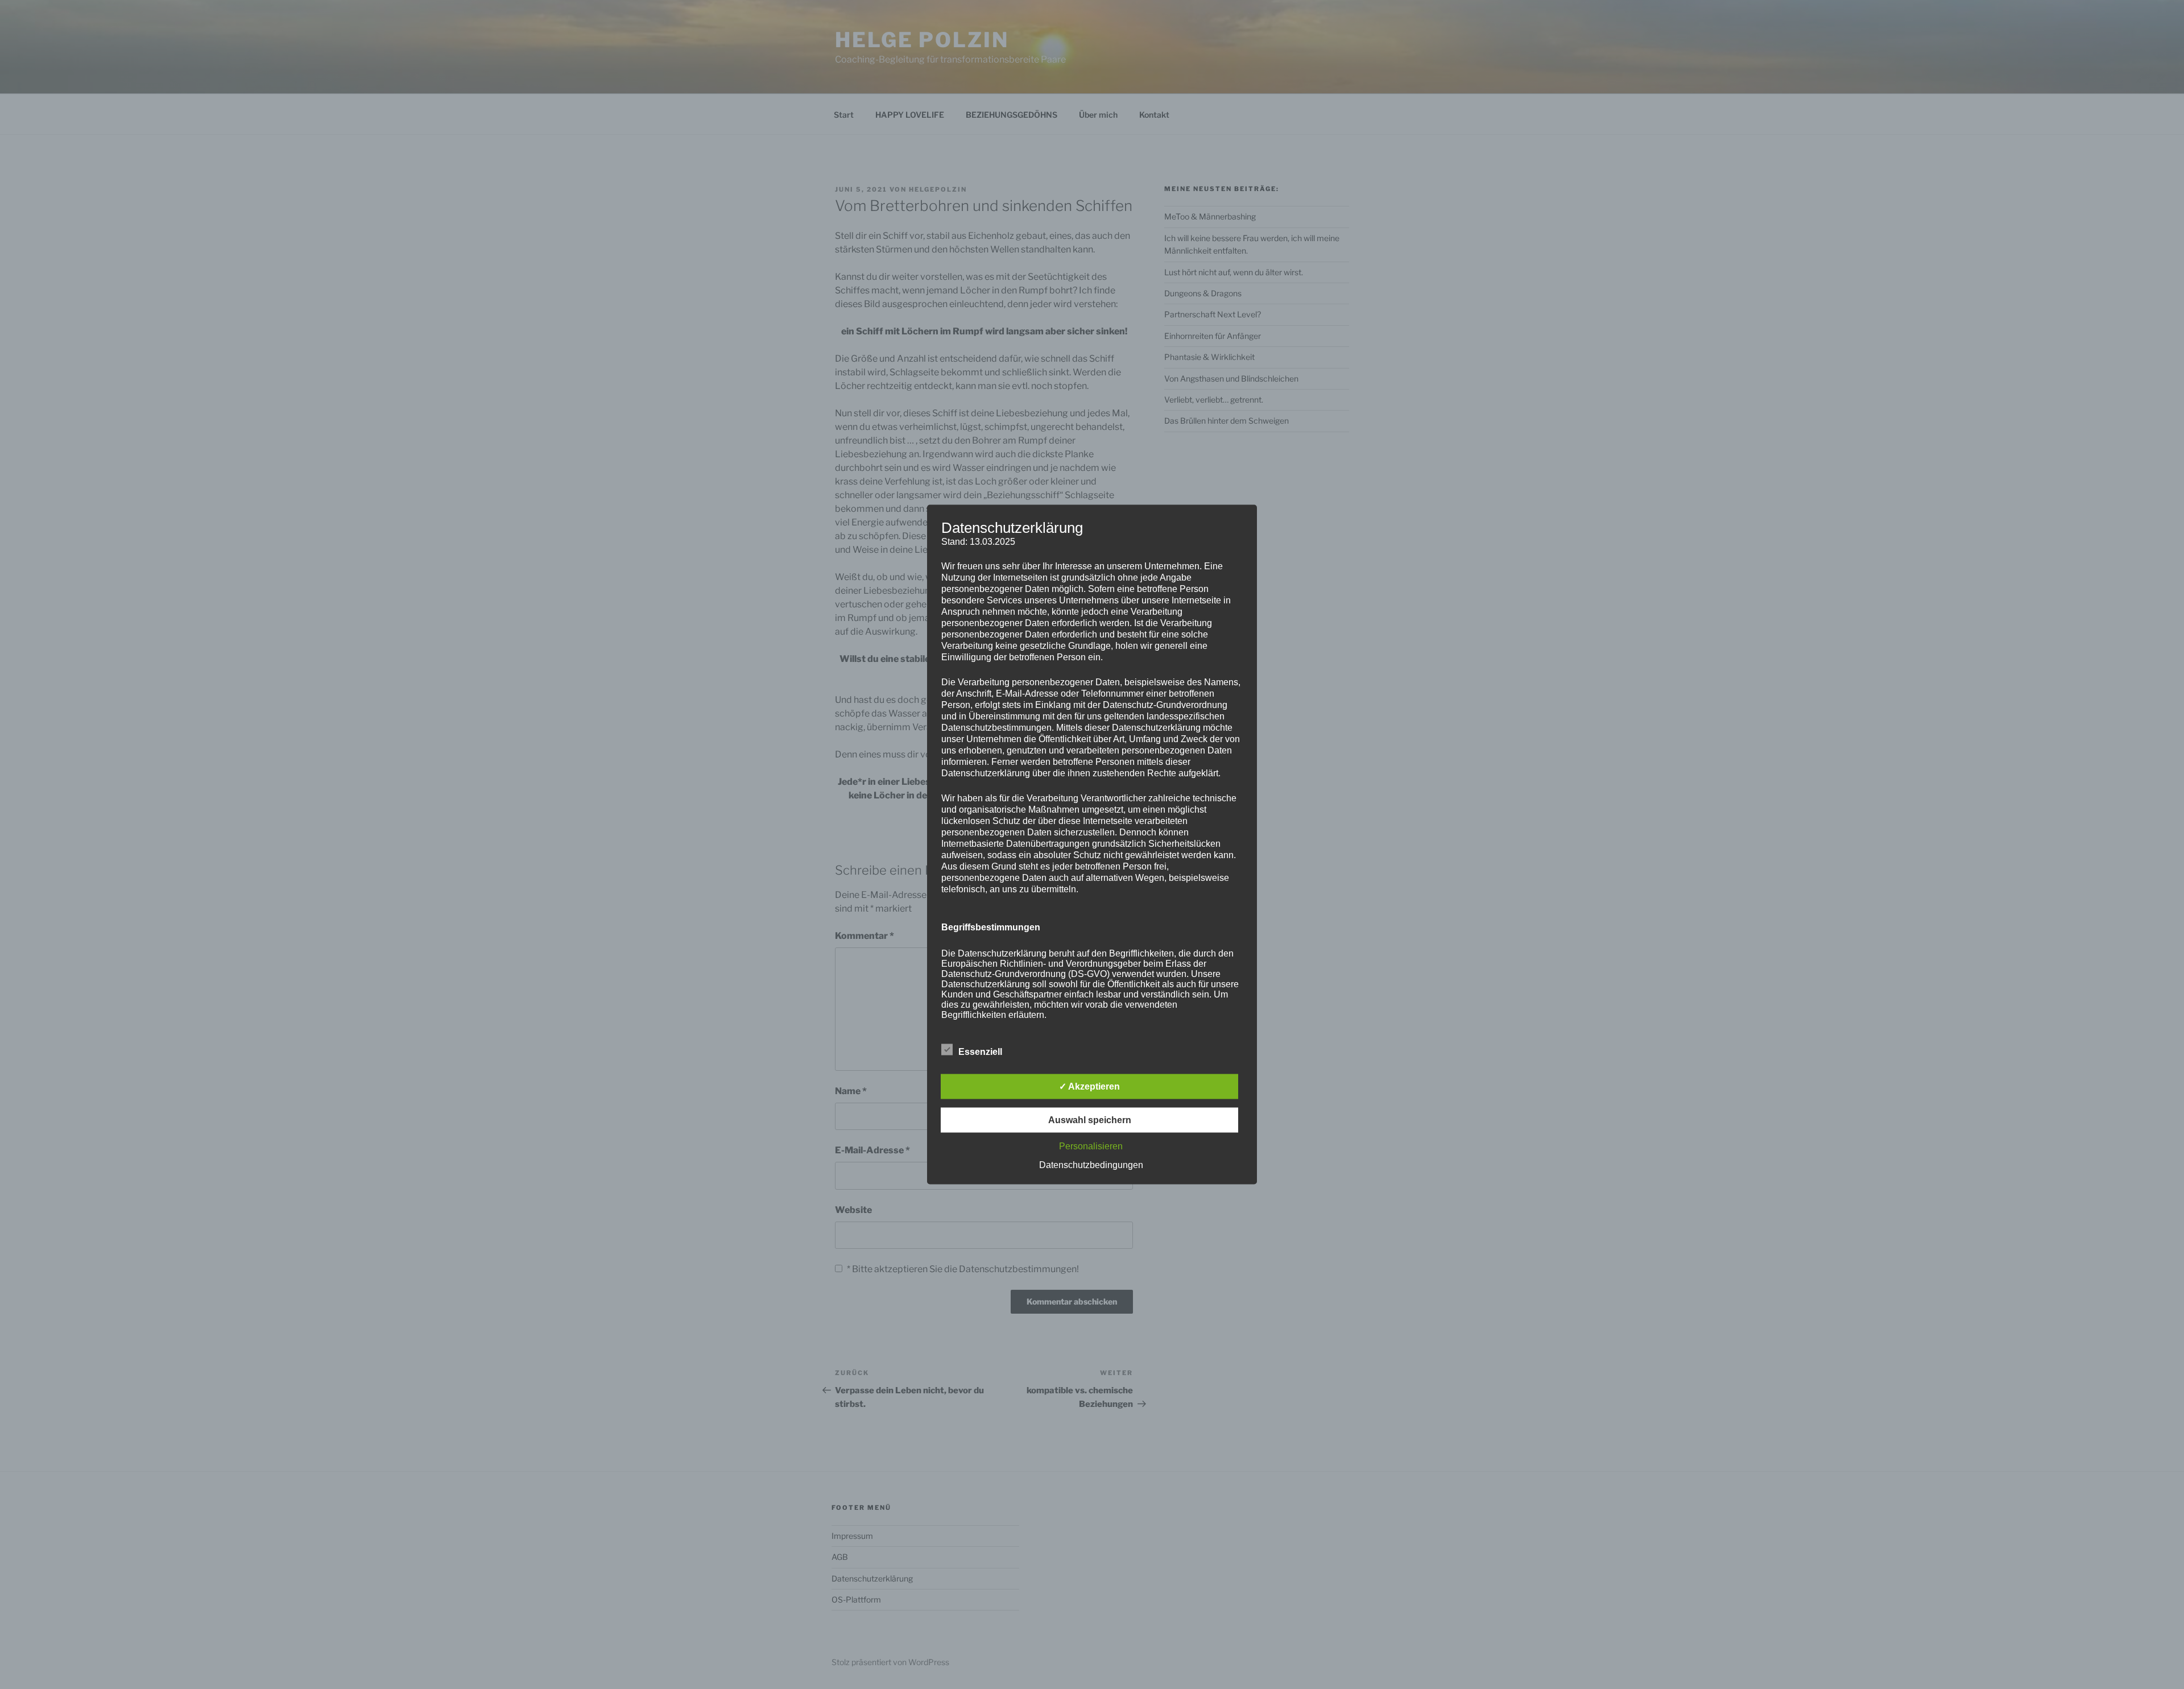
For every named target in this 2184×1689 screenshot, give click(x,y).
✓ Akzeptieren (1089, 1086)
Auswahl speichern (1090, 1120)
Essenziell (980, 1052)
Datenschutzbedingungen (1091, 1165)
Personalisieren (1091, 1146)
